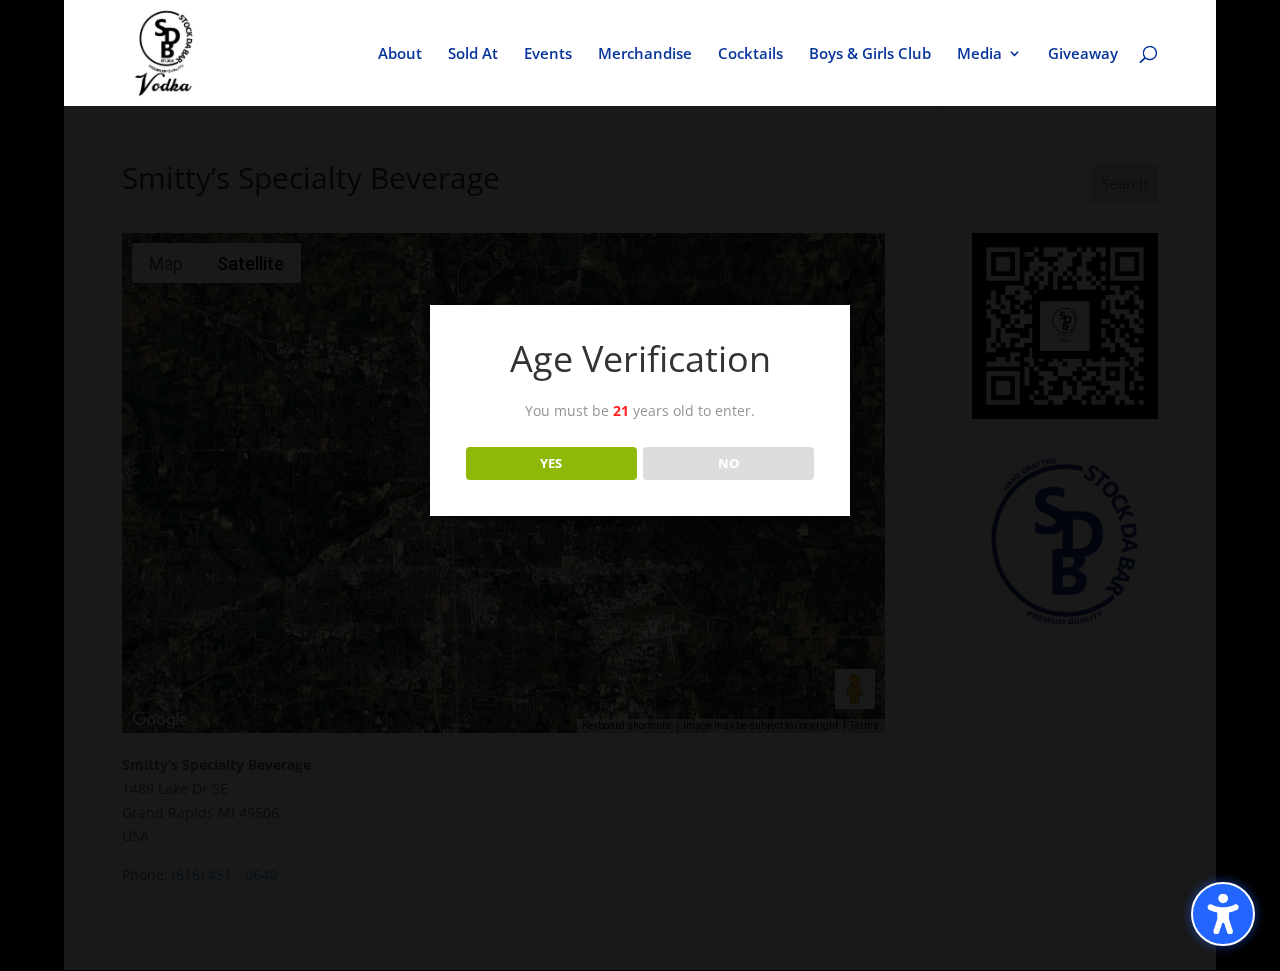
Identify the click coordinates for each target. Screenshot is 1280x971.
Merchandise (645, 54)
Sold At (473, 54)
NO (728, 463)
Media (979, 54)
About (400, 54)
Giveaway (1083, 54)
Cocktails (750, 54)
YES (551, 463)
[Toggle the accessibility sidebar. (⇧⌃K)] (1223, 914)
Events (548, 54)
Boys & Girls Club (870, 54)
